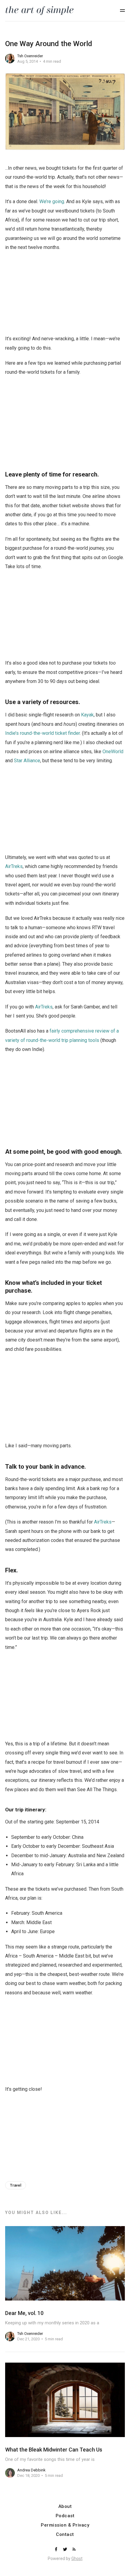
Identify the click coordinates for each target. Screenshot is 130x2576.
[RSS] (74, 2550)
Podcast (65, 2516)
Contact (65, 2535)
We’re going (52, 201)
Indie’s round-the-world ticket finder (42, 733)
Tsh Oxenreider (30, 56)
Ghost (77, 2559)
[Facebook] (57, 2550)
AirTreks (14, 866)
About (65, 2507)
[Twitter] (66, 2550)
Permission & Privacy (65, 2525)
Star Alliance (27, 761)
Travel (16, 2185)
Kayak (87, 715)
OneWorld (113, 752)
